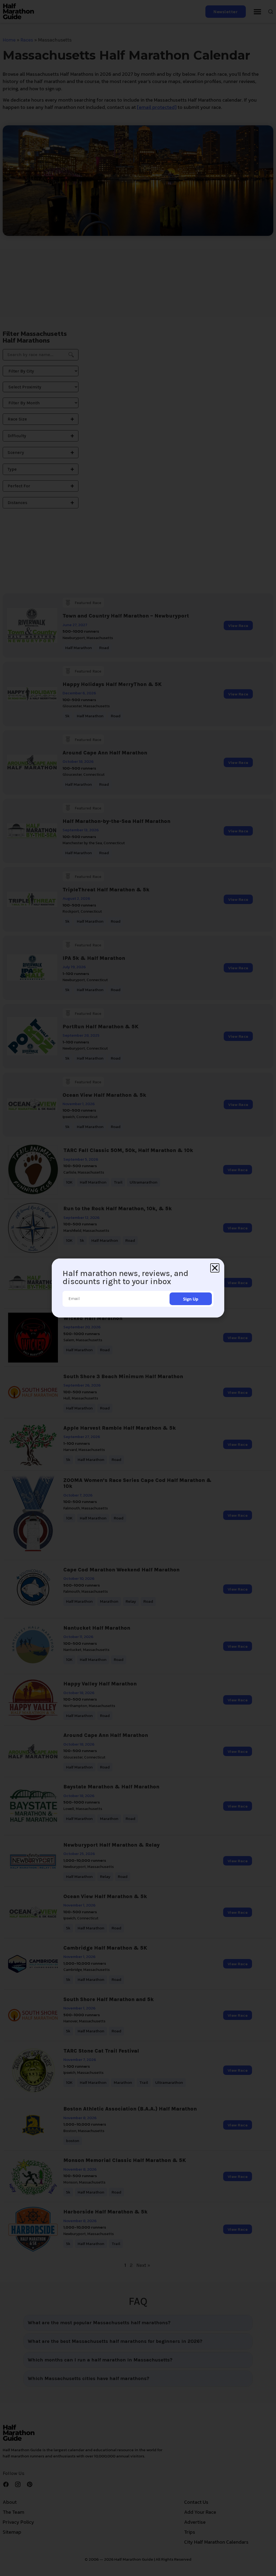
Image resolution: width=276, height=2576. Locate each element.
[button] (215, 1268)
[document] (138, 1288)
